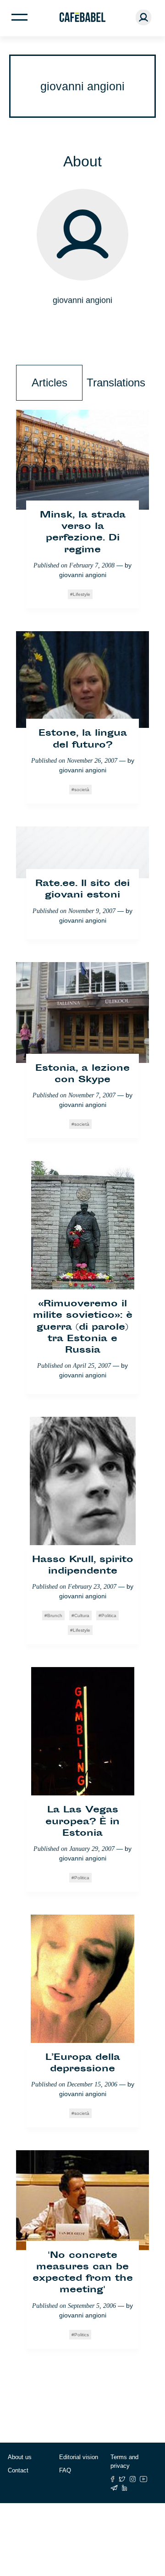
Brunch (55, 1616)
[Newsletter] (114, 2488)
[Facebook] (113, 2479)
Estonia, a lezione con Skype (82, 1074)
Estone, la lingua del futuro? (83, 739)
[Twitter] (122, 2479)
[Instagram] (133, 2479)
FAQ (65, 2470)
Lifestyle (82, 594)
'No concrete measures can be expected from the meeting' (83, 2273)
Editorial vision (79, 2457)
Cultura (82, 1616)
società (82, 790)
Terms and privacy (124, 2462)
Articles (49, 383)
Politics (82, 2335)
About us (20, 2457)
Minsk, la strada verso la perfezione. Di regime (83, 533)
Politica (109, 1616)
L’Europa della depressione (83, 2064)
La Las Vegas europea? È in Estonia (82, 1822)
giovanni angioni (83, 575)
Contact (18, 2470)
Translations (116, 383)
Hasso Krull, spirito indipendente (83, 1566)
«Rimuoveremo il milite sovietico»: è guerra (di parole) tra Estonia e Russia (83, 1327)
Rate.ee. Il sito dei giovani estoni (82, 890)
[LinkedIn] (125, 2488)
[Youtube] (144, 2479)
